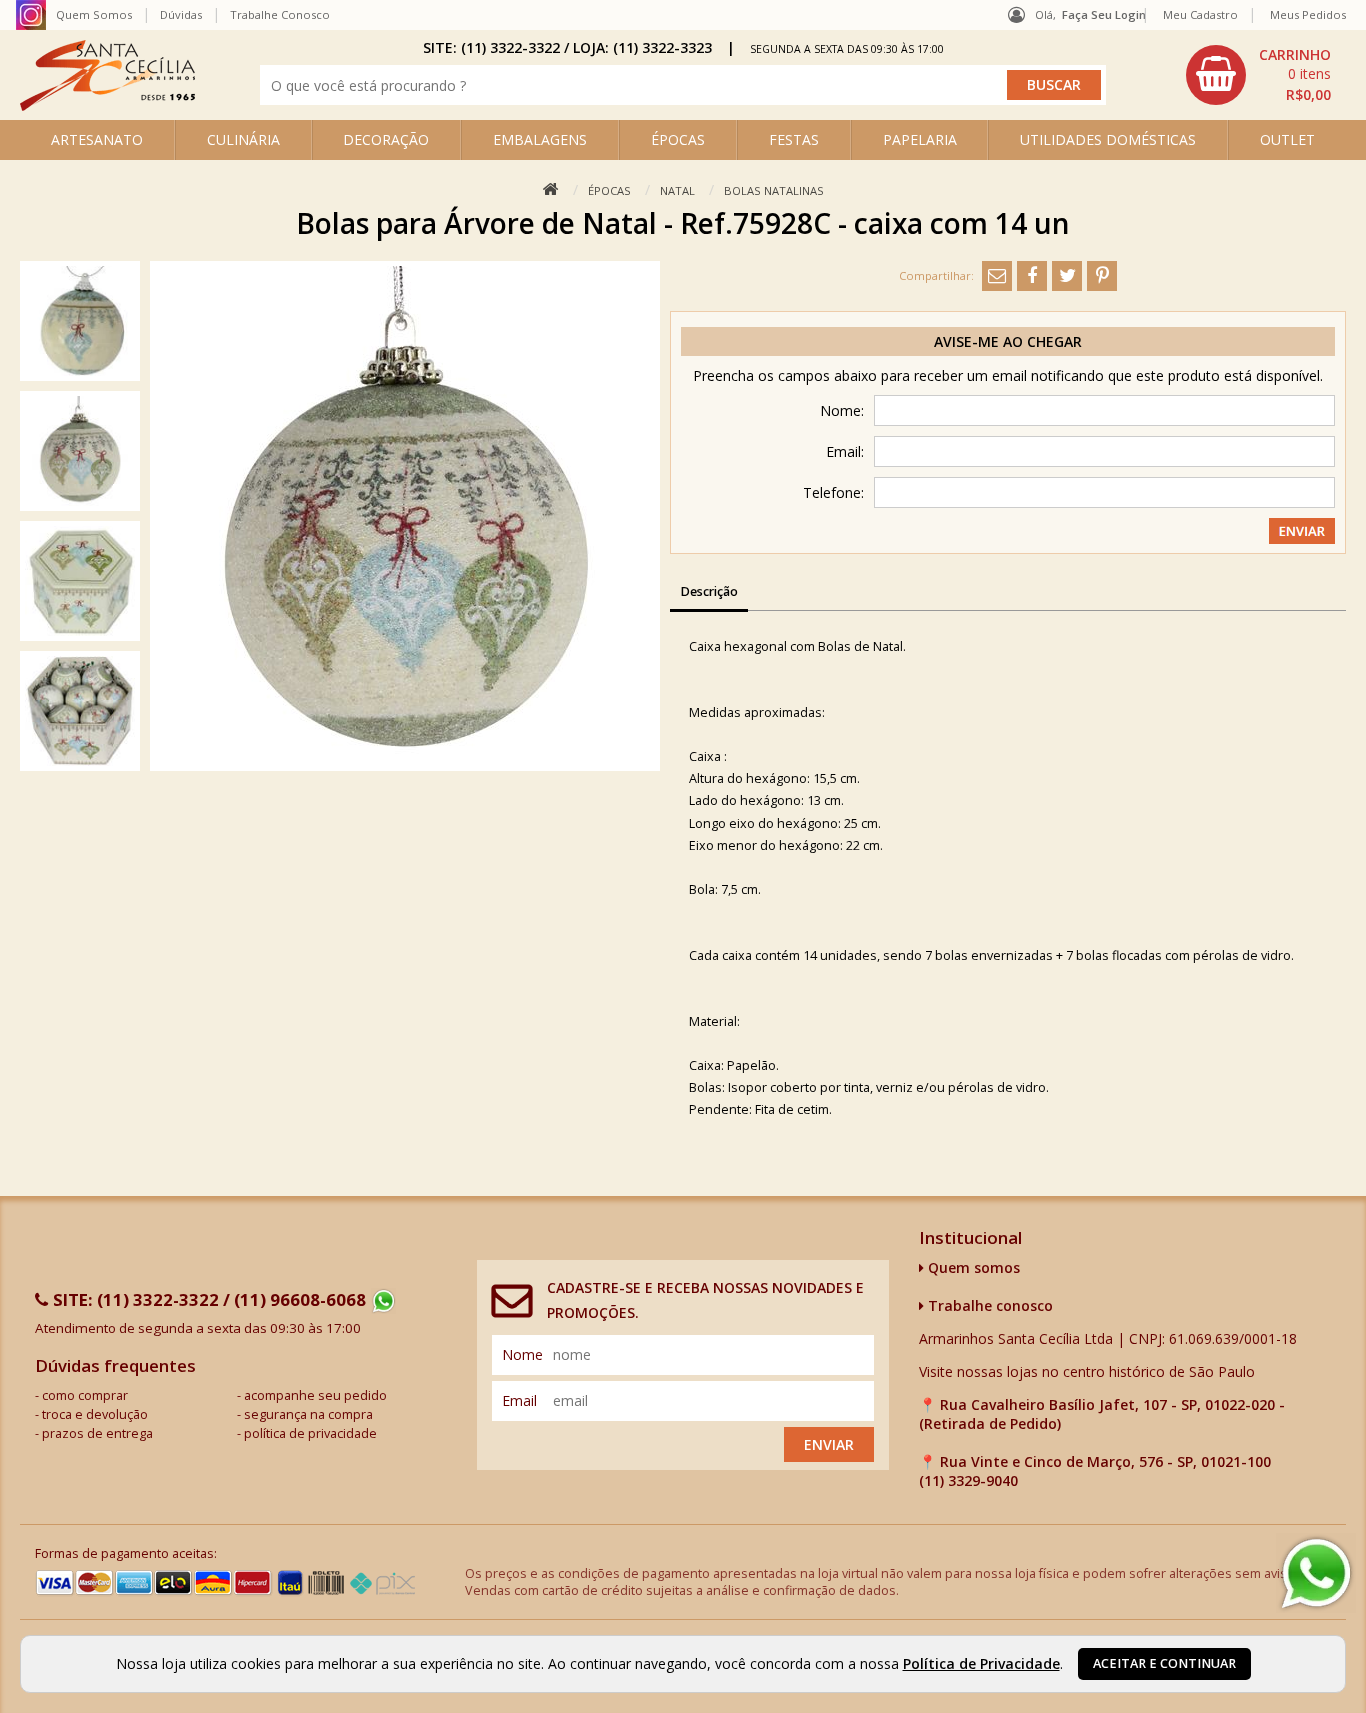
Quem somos (972, 1267)
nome (522, 1354)
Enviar (829, 1444)
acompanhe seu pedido (315, 1395)
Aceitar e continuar (1164, 1663)
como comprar (85, 1395)
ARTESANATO (97, 139)
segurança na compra (308, 1414)
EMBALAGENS (540, 139)
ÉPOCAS (678, 139)
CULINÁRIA (243, 139)
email (519, 1400)
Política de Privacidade (981, 1663)
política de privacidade (310, 1433)
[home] (107, 105)
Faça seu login (1104, 14)
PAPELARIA (920, 139)
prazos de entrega (97, 1433)
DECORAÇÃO (386, 139)
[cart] (1261, 75)
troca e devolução (95, 1414)
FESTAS (794, 139)
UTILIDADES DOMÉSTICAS (1108, 139)
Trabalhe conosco (988, 1305)
